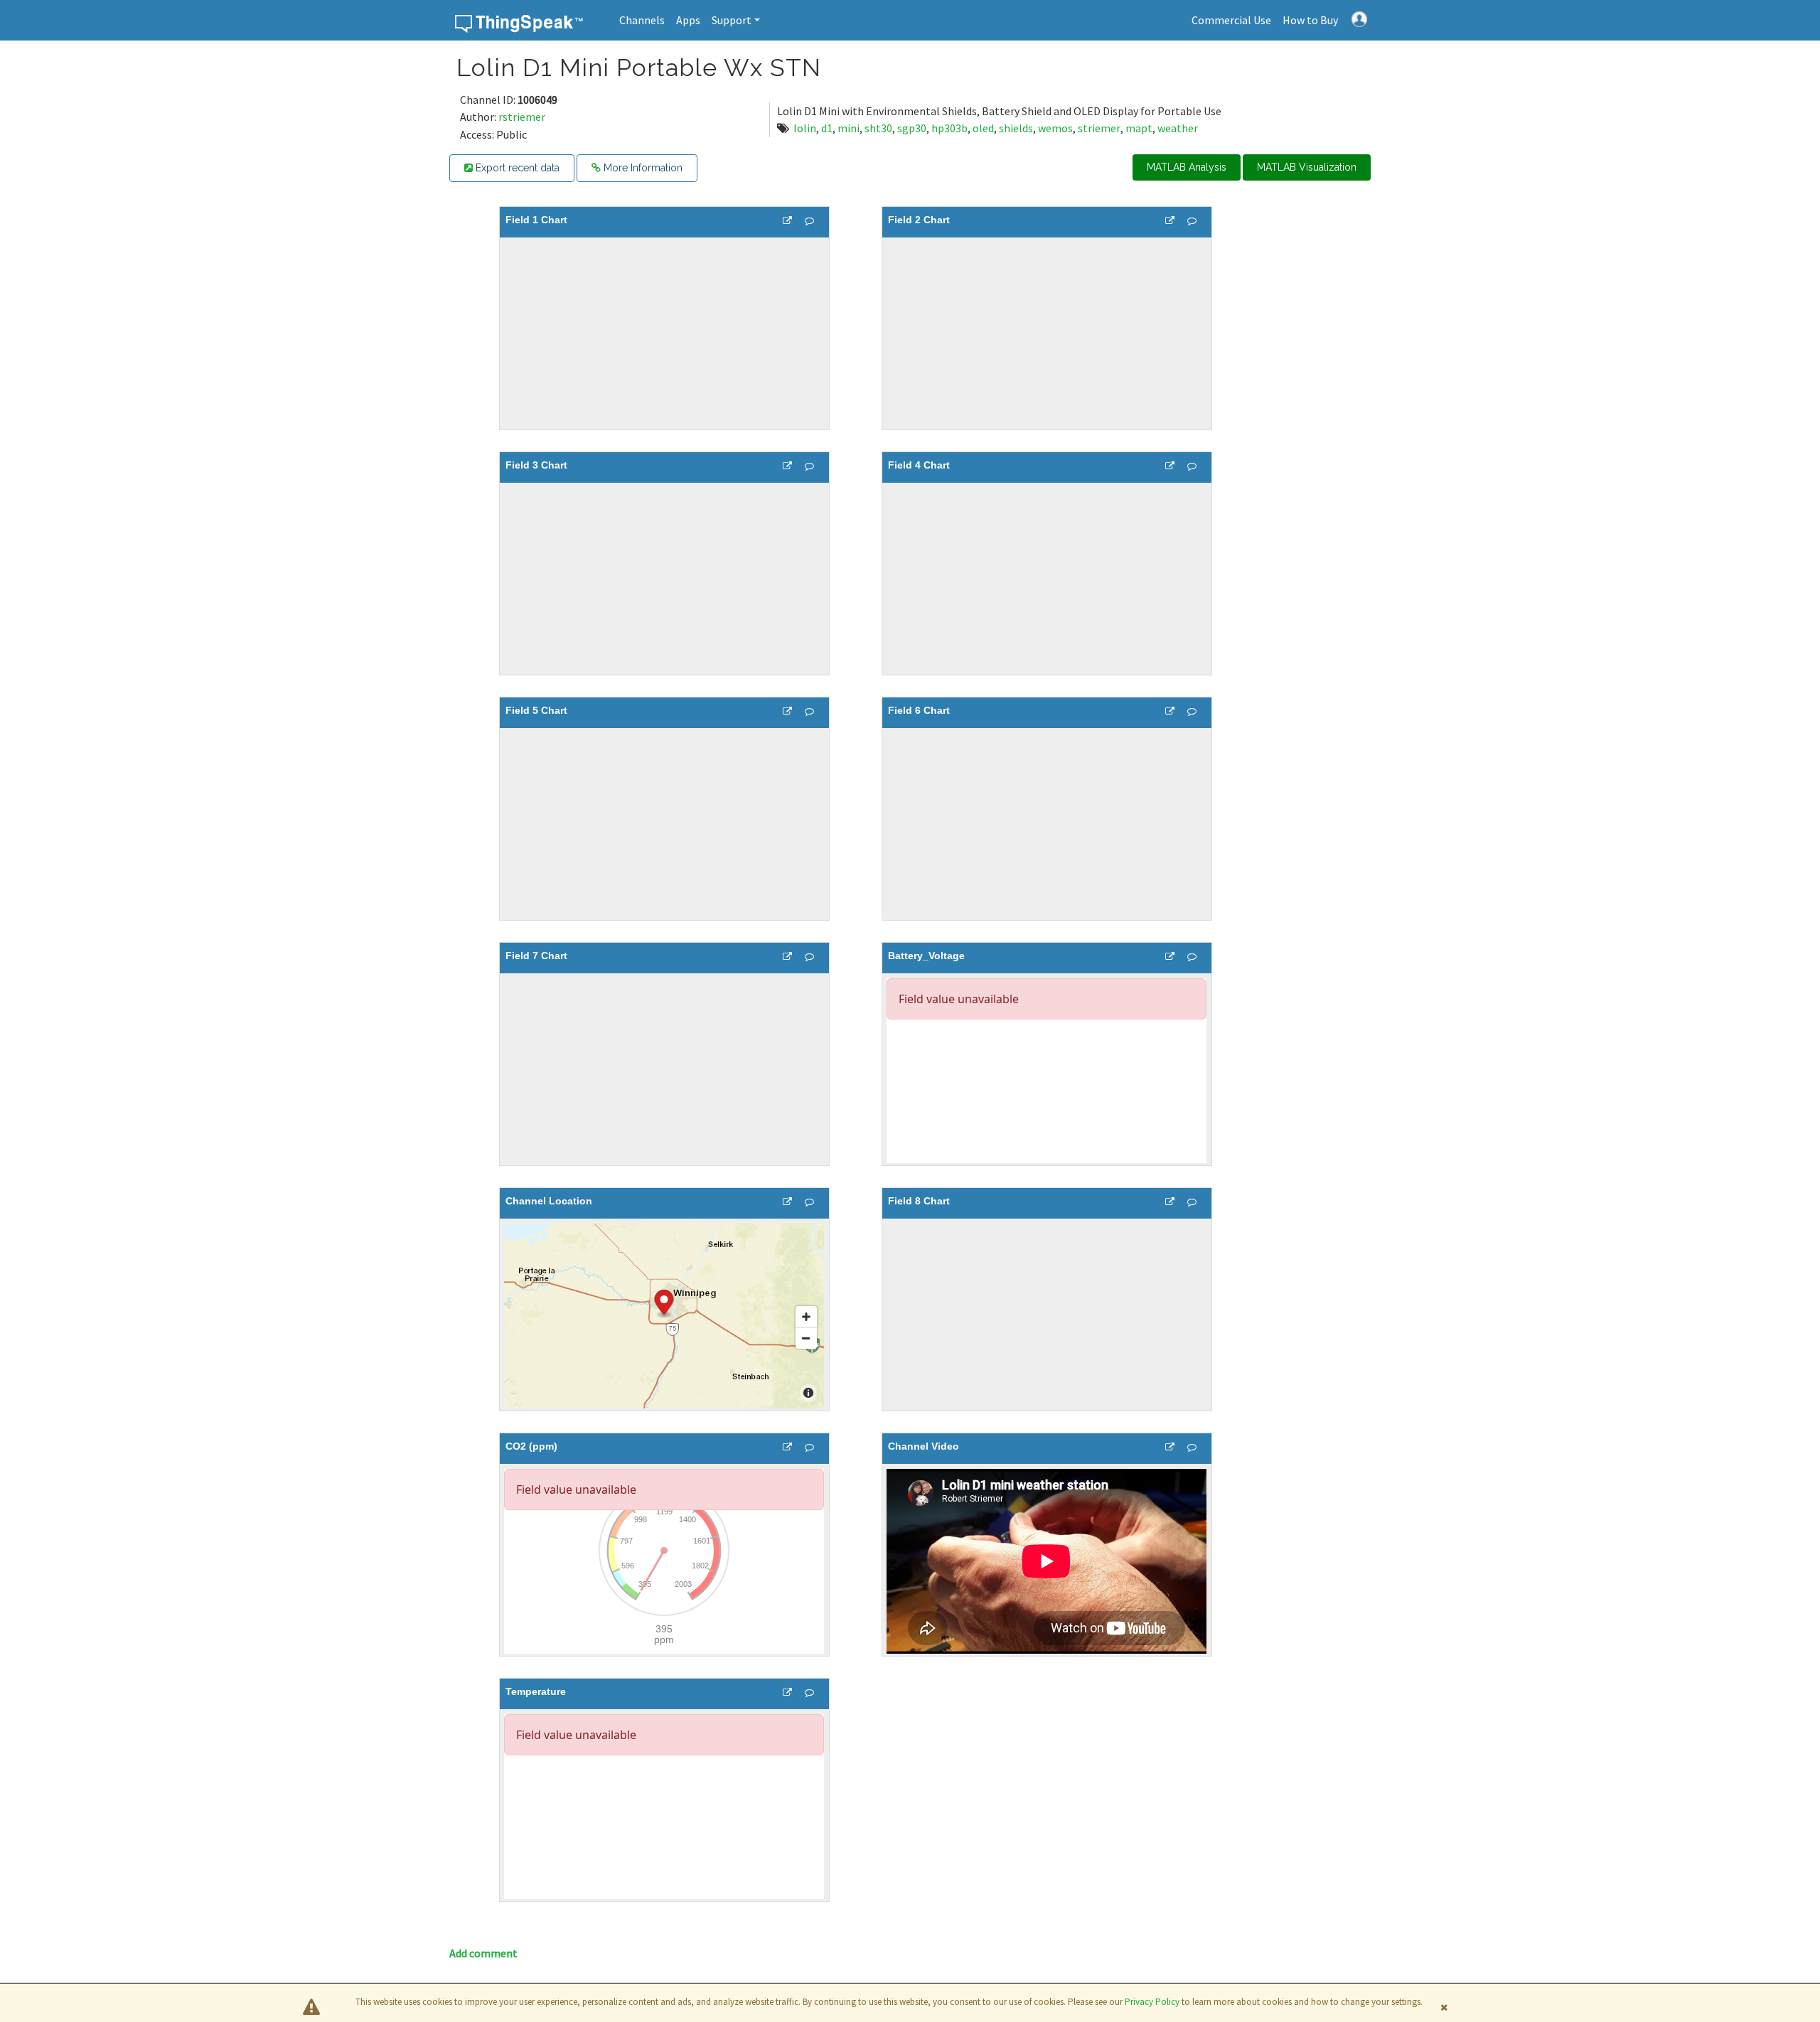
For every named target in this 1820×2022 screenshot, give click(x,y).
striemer (1099, 128)
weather (1178, 128)
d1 (827, 128)
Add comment (483, 1953)
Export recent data (516, 168)
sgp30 (912, 128)
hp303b (949, 128)
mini (849, 128)
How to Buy (1310, 20)
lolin (805, 128)
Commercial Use (1231, 20)
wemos (1055, 128)
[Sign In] (1359, 18)
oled (983, 128)
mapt (1139, 128)
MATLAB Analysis (1187, 167)
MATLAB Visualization (1307, 167)
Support (732, 20)
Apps (688, 20)
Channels (642, 20)
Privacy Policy (1152, 2002)
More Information (642, 168)
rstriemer (522, 117)
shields (1016, 128)
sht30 (878, 128)
